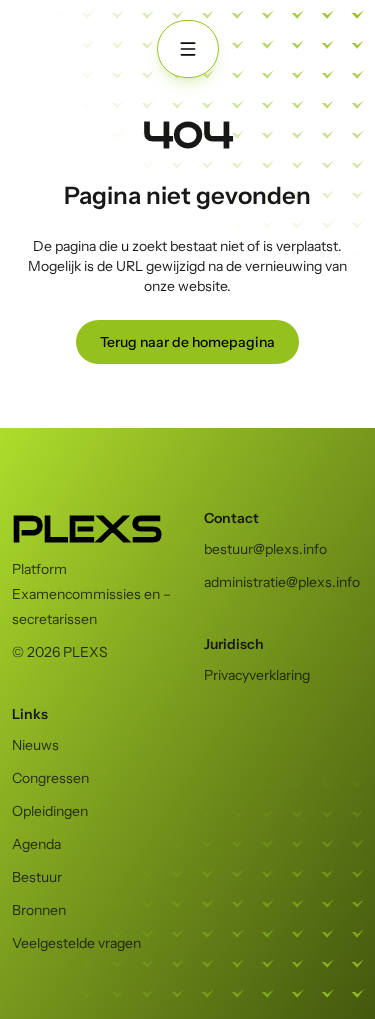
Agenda (36, 844)
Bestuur (37, 877)
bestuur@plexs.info (265, 549)
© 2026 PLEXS (60, 652)
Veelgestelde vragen (76, 943)
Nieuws (35, 745)
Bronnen (39, 910)
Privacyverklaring (257, 675)
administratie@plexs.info (282, 582)
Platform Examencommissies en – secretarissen (91, 594)
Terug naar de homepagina (187, 342)
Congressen (50, 778)
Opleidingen (50, 811)
